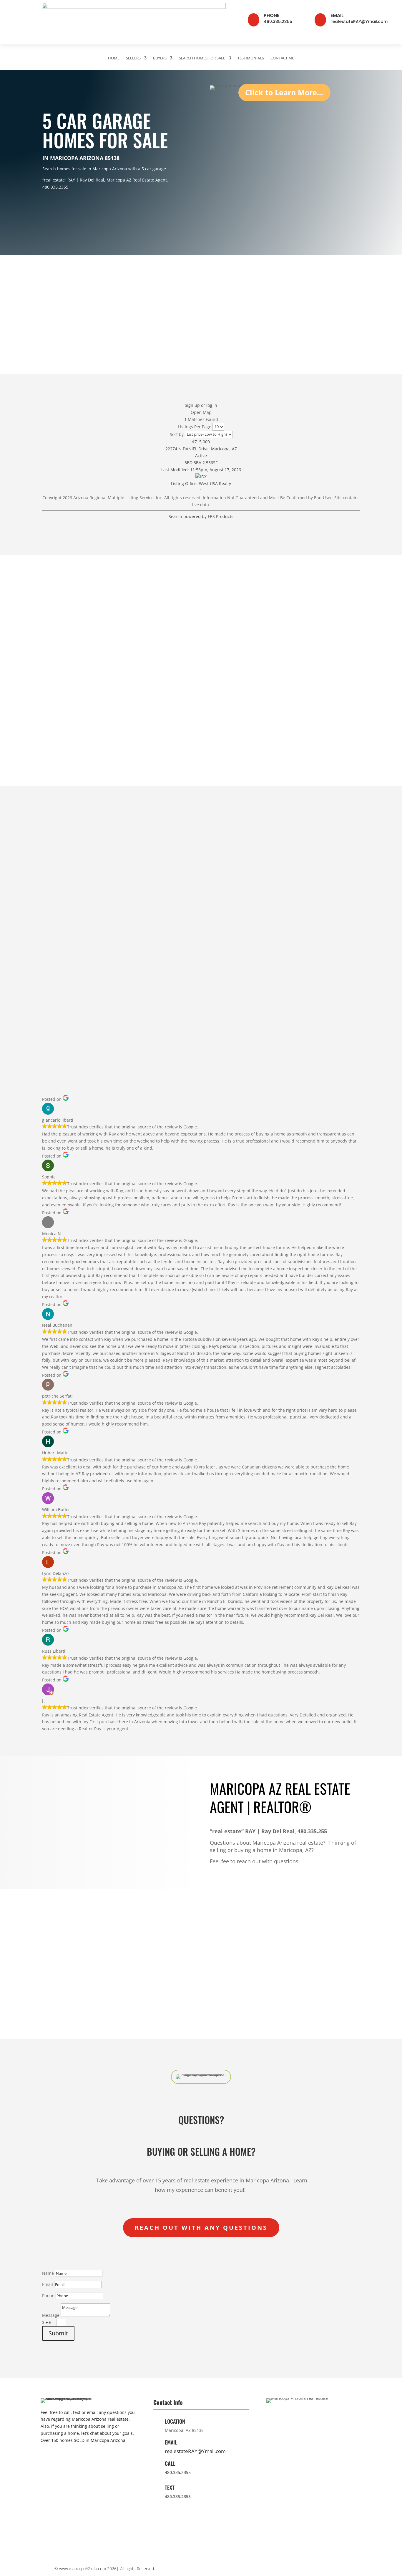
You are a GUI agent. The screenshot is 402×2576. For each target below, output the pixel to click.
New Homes (55, 725)
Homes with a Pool (62, 668)
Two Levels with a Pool (318, 696)
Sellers (133, 58)
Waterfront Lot (58, 706)
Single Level (223, 668)
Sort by (177, 434)
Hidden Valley (308, 920)
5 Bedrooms (306, 678)
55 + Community (59, 734)
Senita (133, 920)
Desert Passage (143, 986)
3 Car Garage (224, 725)
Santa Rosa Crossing (232, 977)
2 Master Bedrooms (314, 725)
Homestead (54, 939)
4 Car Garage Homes (232, 734)
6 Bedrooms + (308, 687)
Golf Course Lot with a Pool (71, 678)
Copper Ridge (56, 958)
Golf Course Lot (59, 687)
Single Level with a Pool (319, 706)
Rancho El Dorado (61, 986)
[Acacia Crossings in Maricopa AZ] (71, 958)
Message (51, 2315)
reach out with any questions (201, 2228)
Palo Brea (220, 930)
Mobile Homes (141, 734)
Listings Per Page (195, 426)
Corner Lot (221, 687)
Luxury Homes (141, 706)
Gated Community (61, 696)
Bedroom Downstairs (148, 744)
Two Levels (222, 678)
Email (337, 15)
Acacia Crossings (60, 967)
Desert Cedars (225, 939)
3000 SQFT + (307, 715)
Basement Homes (145, 668)
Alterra (217, 920)
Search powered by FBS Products (201, 516)
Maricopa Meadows (231, 958)
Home (114, 58)
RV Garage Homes (145, 696)
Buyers (160, 58)
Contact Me (282, 58)
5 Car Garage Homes (232, 744)
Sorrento (135, 939)
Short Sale (221, 715)
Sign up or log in (201, 405)
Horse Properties (311, 744)
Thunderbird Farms (314, 939)
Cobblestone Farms (63, 977)
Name (48, 2273)
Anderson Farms (144, 967)
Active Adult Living (146, 687)
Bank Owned (223, 706)
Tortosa (134, 930)
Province (51, 920)
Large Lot (220, 696)
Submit (58, 2333)
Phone (271, 15)
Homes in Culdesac (146, 725)
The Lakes (53, 930)
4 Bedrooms (306, 668)
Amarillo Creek (226, 949)
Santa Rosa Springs (231, 967)
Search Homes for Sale (202, 58)
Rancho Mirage (142, 958)
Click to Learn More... (284, 92)
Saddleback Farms (313, 930)
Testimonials (251, 58)
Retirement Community (318, 734)
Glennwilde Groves (146, 977)
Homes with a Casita (148, 678)
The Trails (137, 949)
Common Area (141, 715)
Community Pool (59, 715)
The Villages (55, 949)
